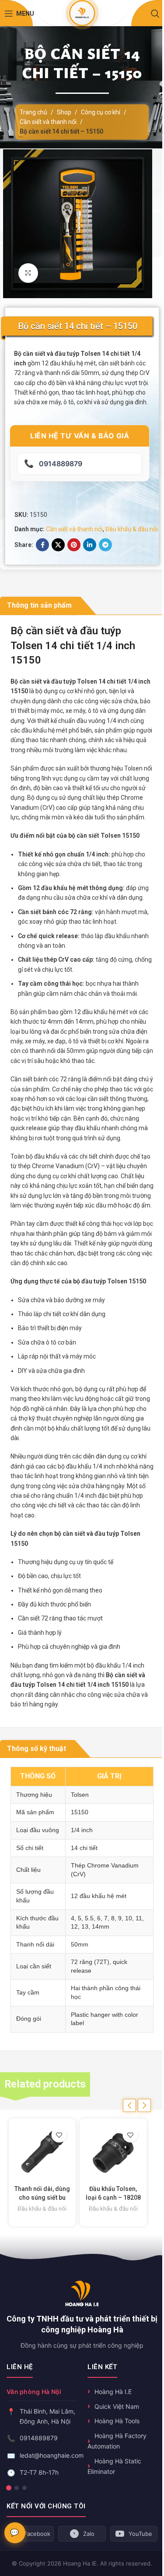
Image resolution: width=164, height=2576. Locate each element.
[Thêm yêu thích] (59, 2135)
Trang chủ (33, 112)
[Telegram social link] (105, 545)
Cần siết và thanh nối (48, 122)
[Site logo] (82, 13)
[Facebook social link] (42, 545)
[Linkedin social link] (90, 545)
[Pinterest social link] (74, 545)
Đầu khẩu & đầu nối (132, 529)
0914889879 (39, 2438)
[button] (129, 2105)
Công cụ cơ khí (101, 112)
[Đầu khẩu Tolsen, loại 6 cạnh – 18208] (42, 2152)
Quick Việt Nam (117, 2406)
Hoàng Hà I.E (113, 2392)
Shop (64, 112)
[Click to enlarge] (28, 273)
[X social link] (58, 545)
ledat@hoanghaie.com (52, 2455)
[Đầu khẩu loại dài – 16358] (113, 2152)
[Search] (155, 14)
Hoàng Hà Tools (117, 2421)
